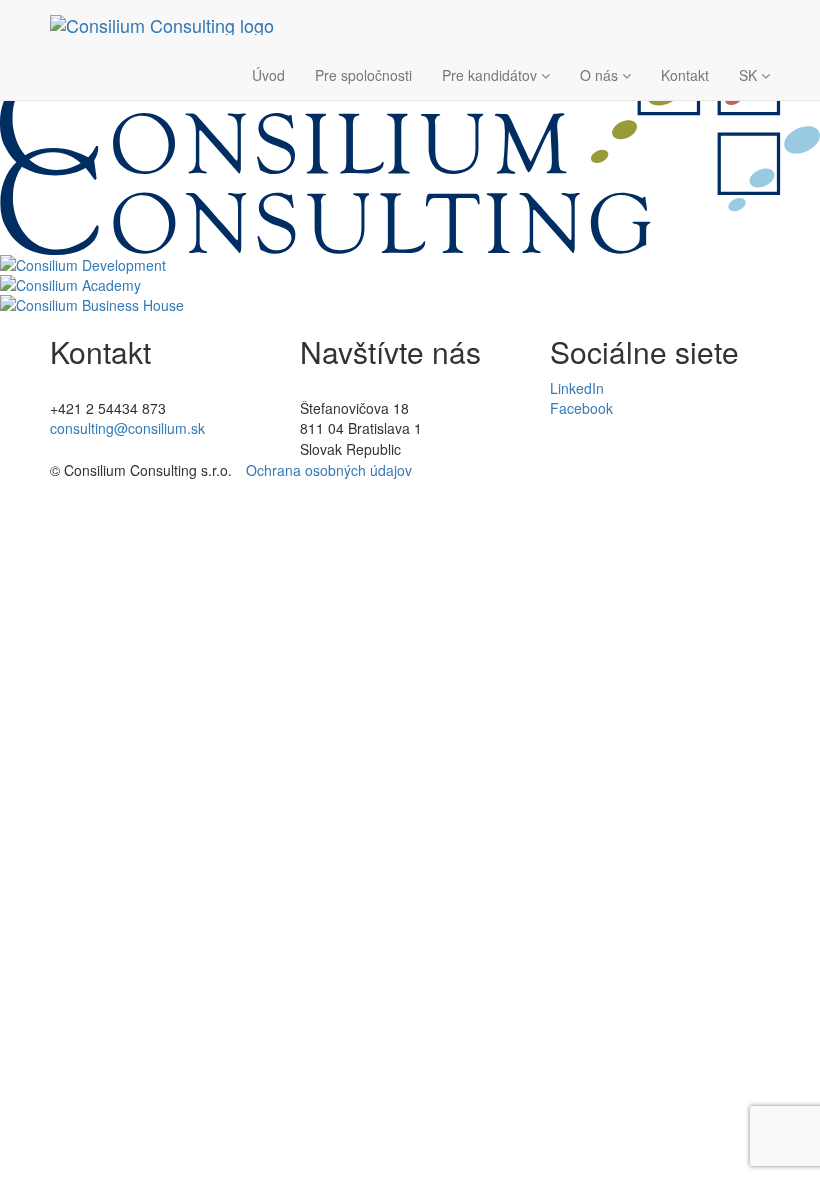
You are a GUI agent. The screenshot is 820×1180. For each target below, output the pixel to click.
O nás (601, 75)
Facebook (581, 408)
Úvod (268, 75)
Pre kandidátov (491, 75)
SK (750, 75)
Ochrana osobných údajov (329, 470)
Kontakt (685, 75)
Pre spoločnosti (363, 75)
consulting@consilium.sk (127, 428)
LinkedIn (577, 388)
